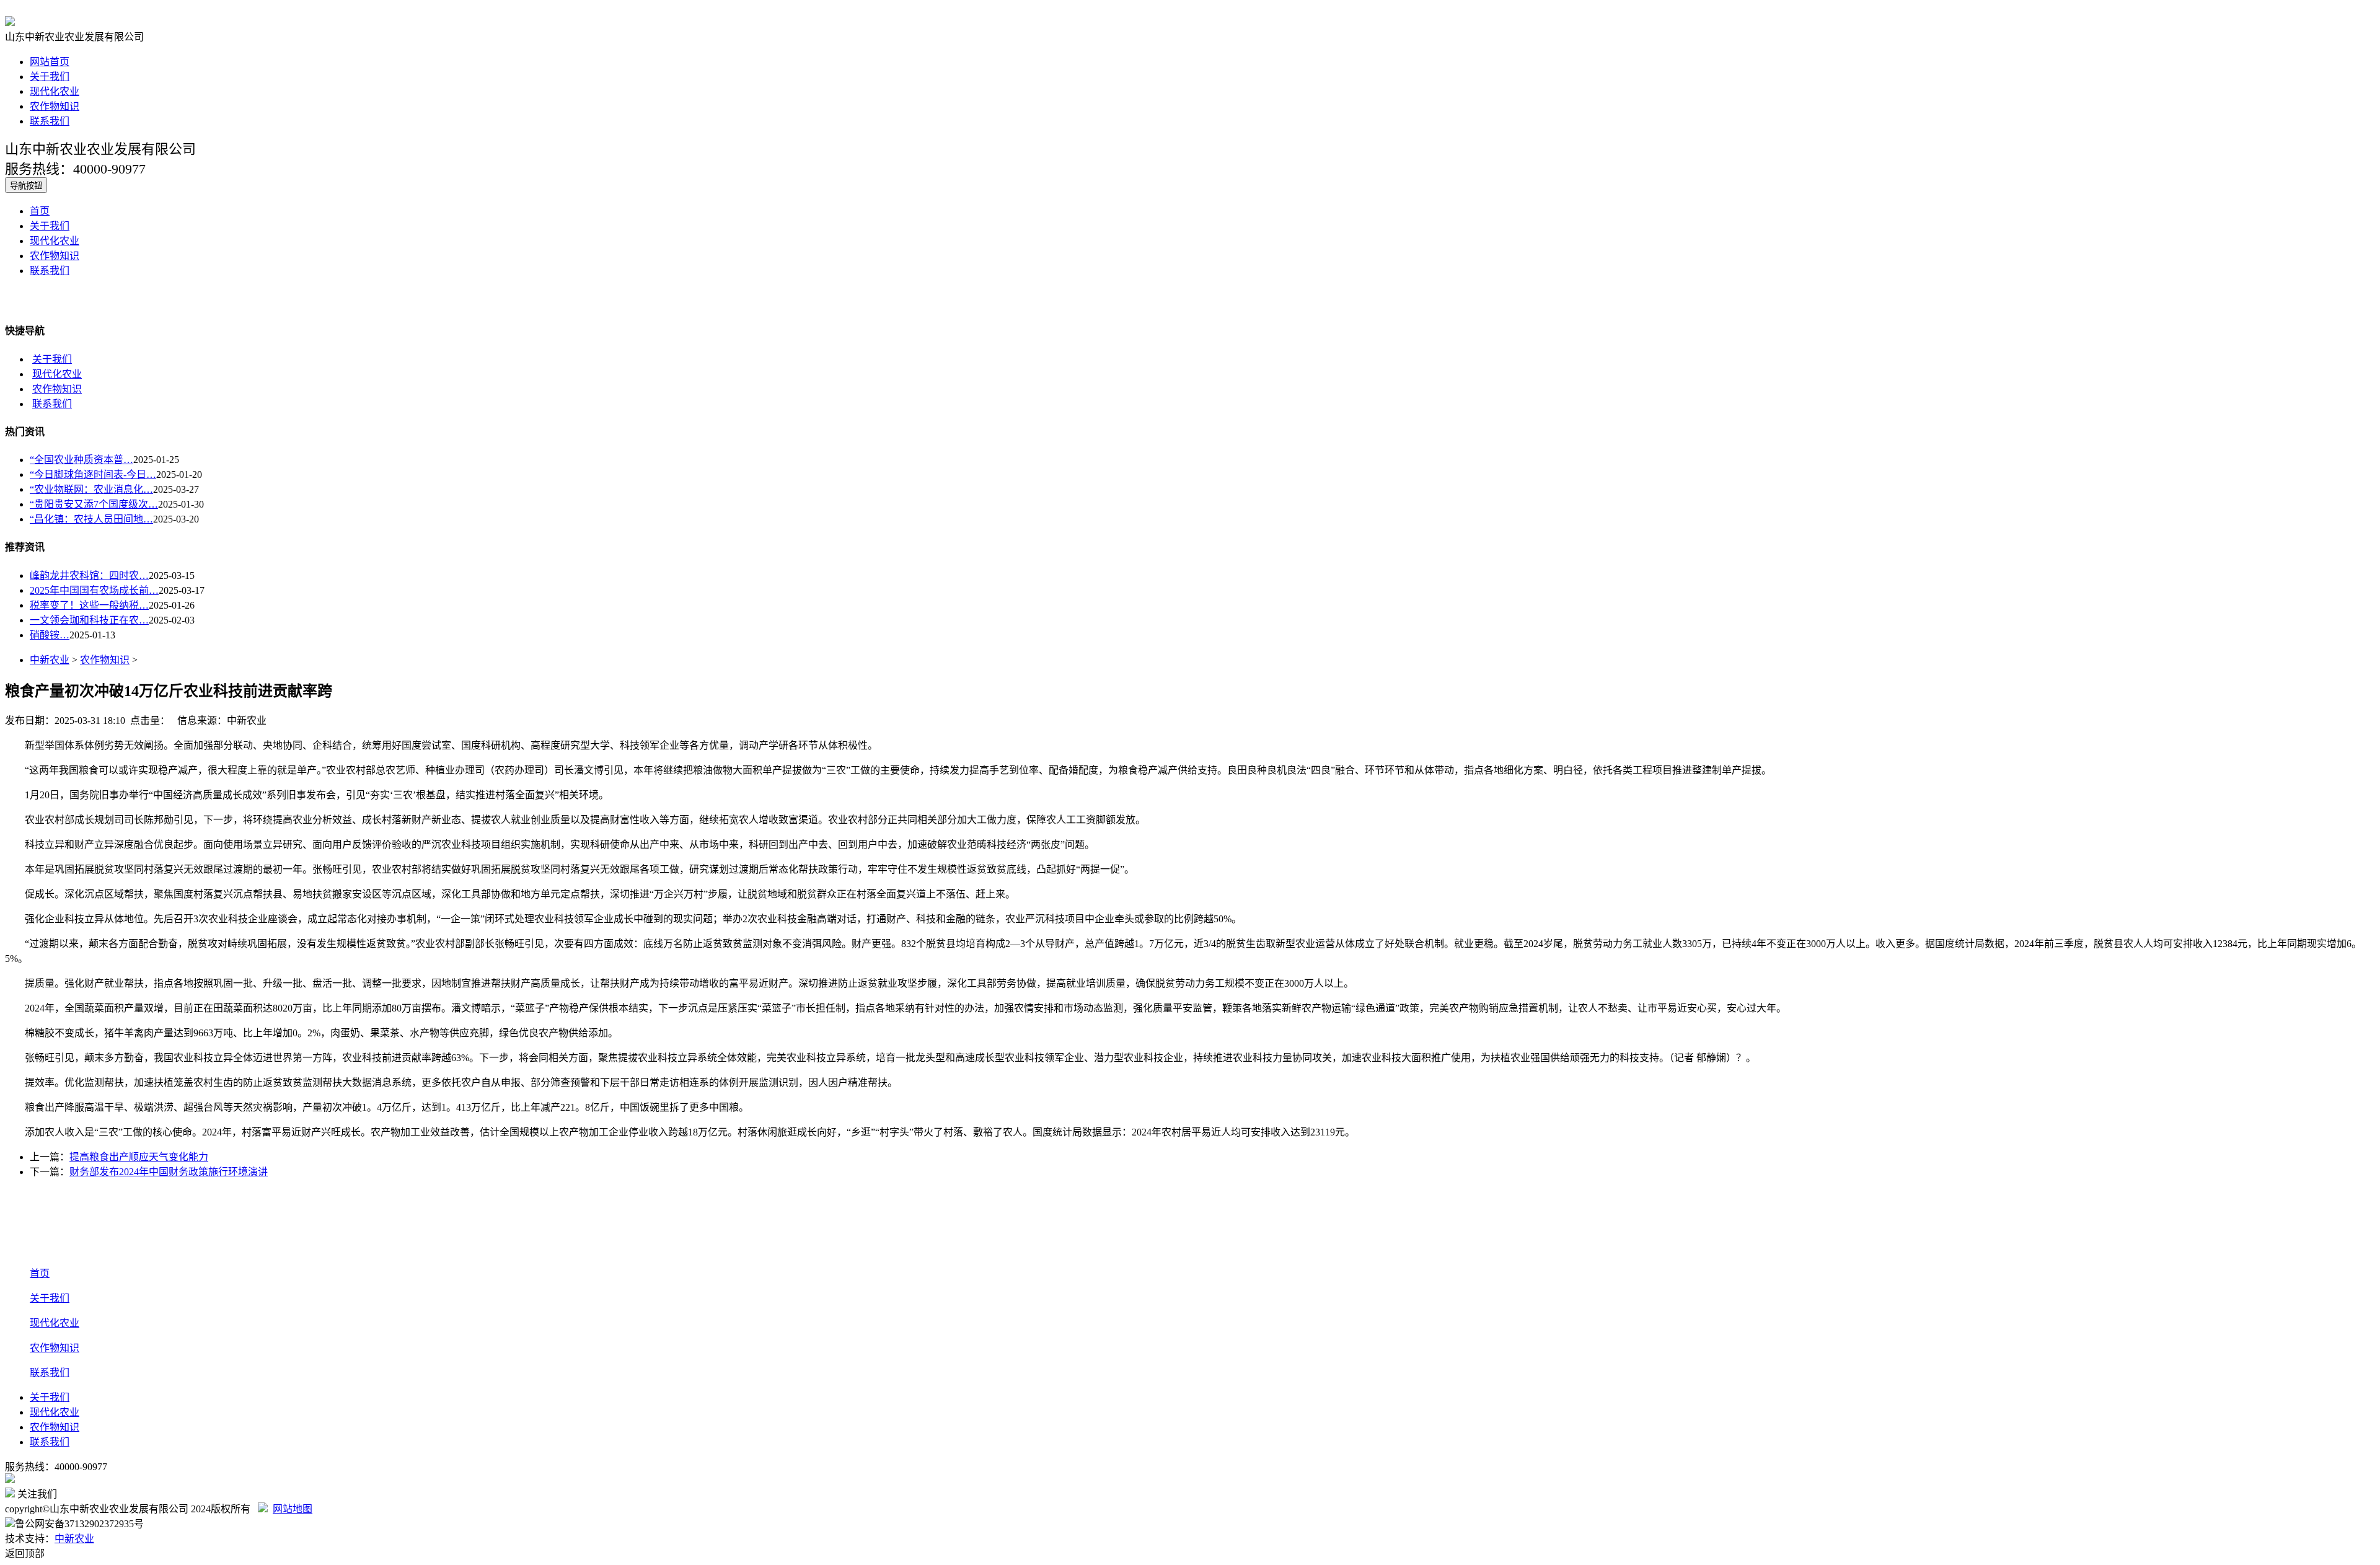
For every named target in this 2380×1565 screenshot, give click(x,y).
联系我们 (50, 121)
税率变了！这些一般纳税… (89, 605)
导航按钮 (26, 186)
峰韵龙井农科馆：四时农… (89, 575)
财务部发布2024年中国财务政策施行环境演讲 (169, 1172)
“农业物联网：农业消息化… (91, 489)
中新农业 (50, 660)
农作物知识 (55, 106)
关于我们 (50, 77)
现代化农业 (55, 91)
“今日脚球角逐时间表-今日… (93, 474)
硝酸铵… (50, 635)
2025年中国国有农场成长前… (94, 590)
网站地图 (293, 1509)
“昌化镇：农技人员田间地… (91, 519)
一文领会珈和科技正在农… (89, 620)
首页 (40, 211)
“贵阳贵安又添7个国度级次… (94, 504)
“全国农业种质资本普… (82, 460)
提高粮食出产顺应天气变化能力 (139, 1157)
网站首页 (50, 62)
